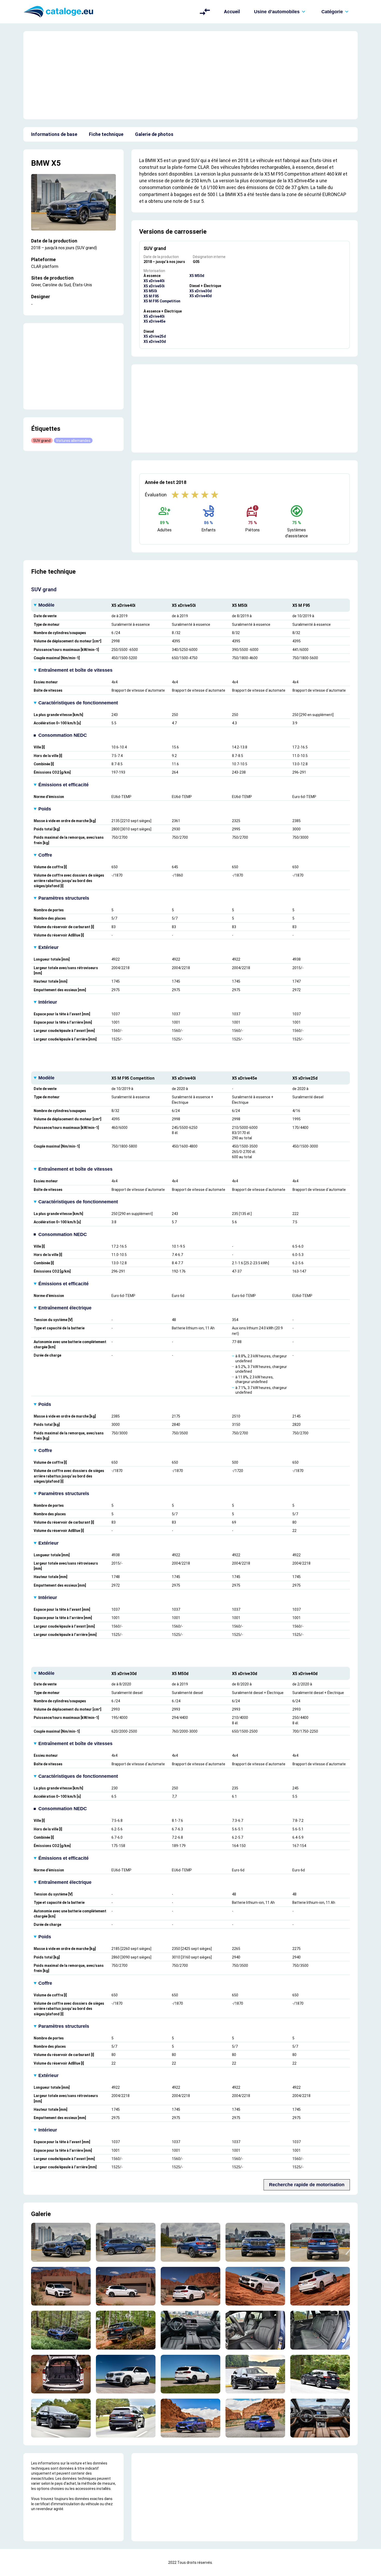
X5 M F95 (151, 296)
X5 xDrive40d (201, 296)
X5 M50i (150, 291)
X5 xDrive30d (155, 342)
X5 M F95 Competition (162, 301)
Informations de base (54, 134)
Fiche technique (106, 134)
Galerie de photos (154, 134)
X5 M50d (197, 276)
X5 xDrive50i (154, 286)
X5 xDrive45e (154, 321)
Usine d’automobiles (277, 12)
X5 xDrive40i (154, 281)
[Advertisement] (190, 75)
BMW (40, 163)
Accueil (232, 12)
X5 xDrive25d (155, 336)
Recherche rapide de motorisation (307, 2185)
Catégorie (332, 12)
